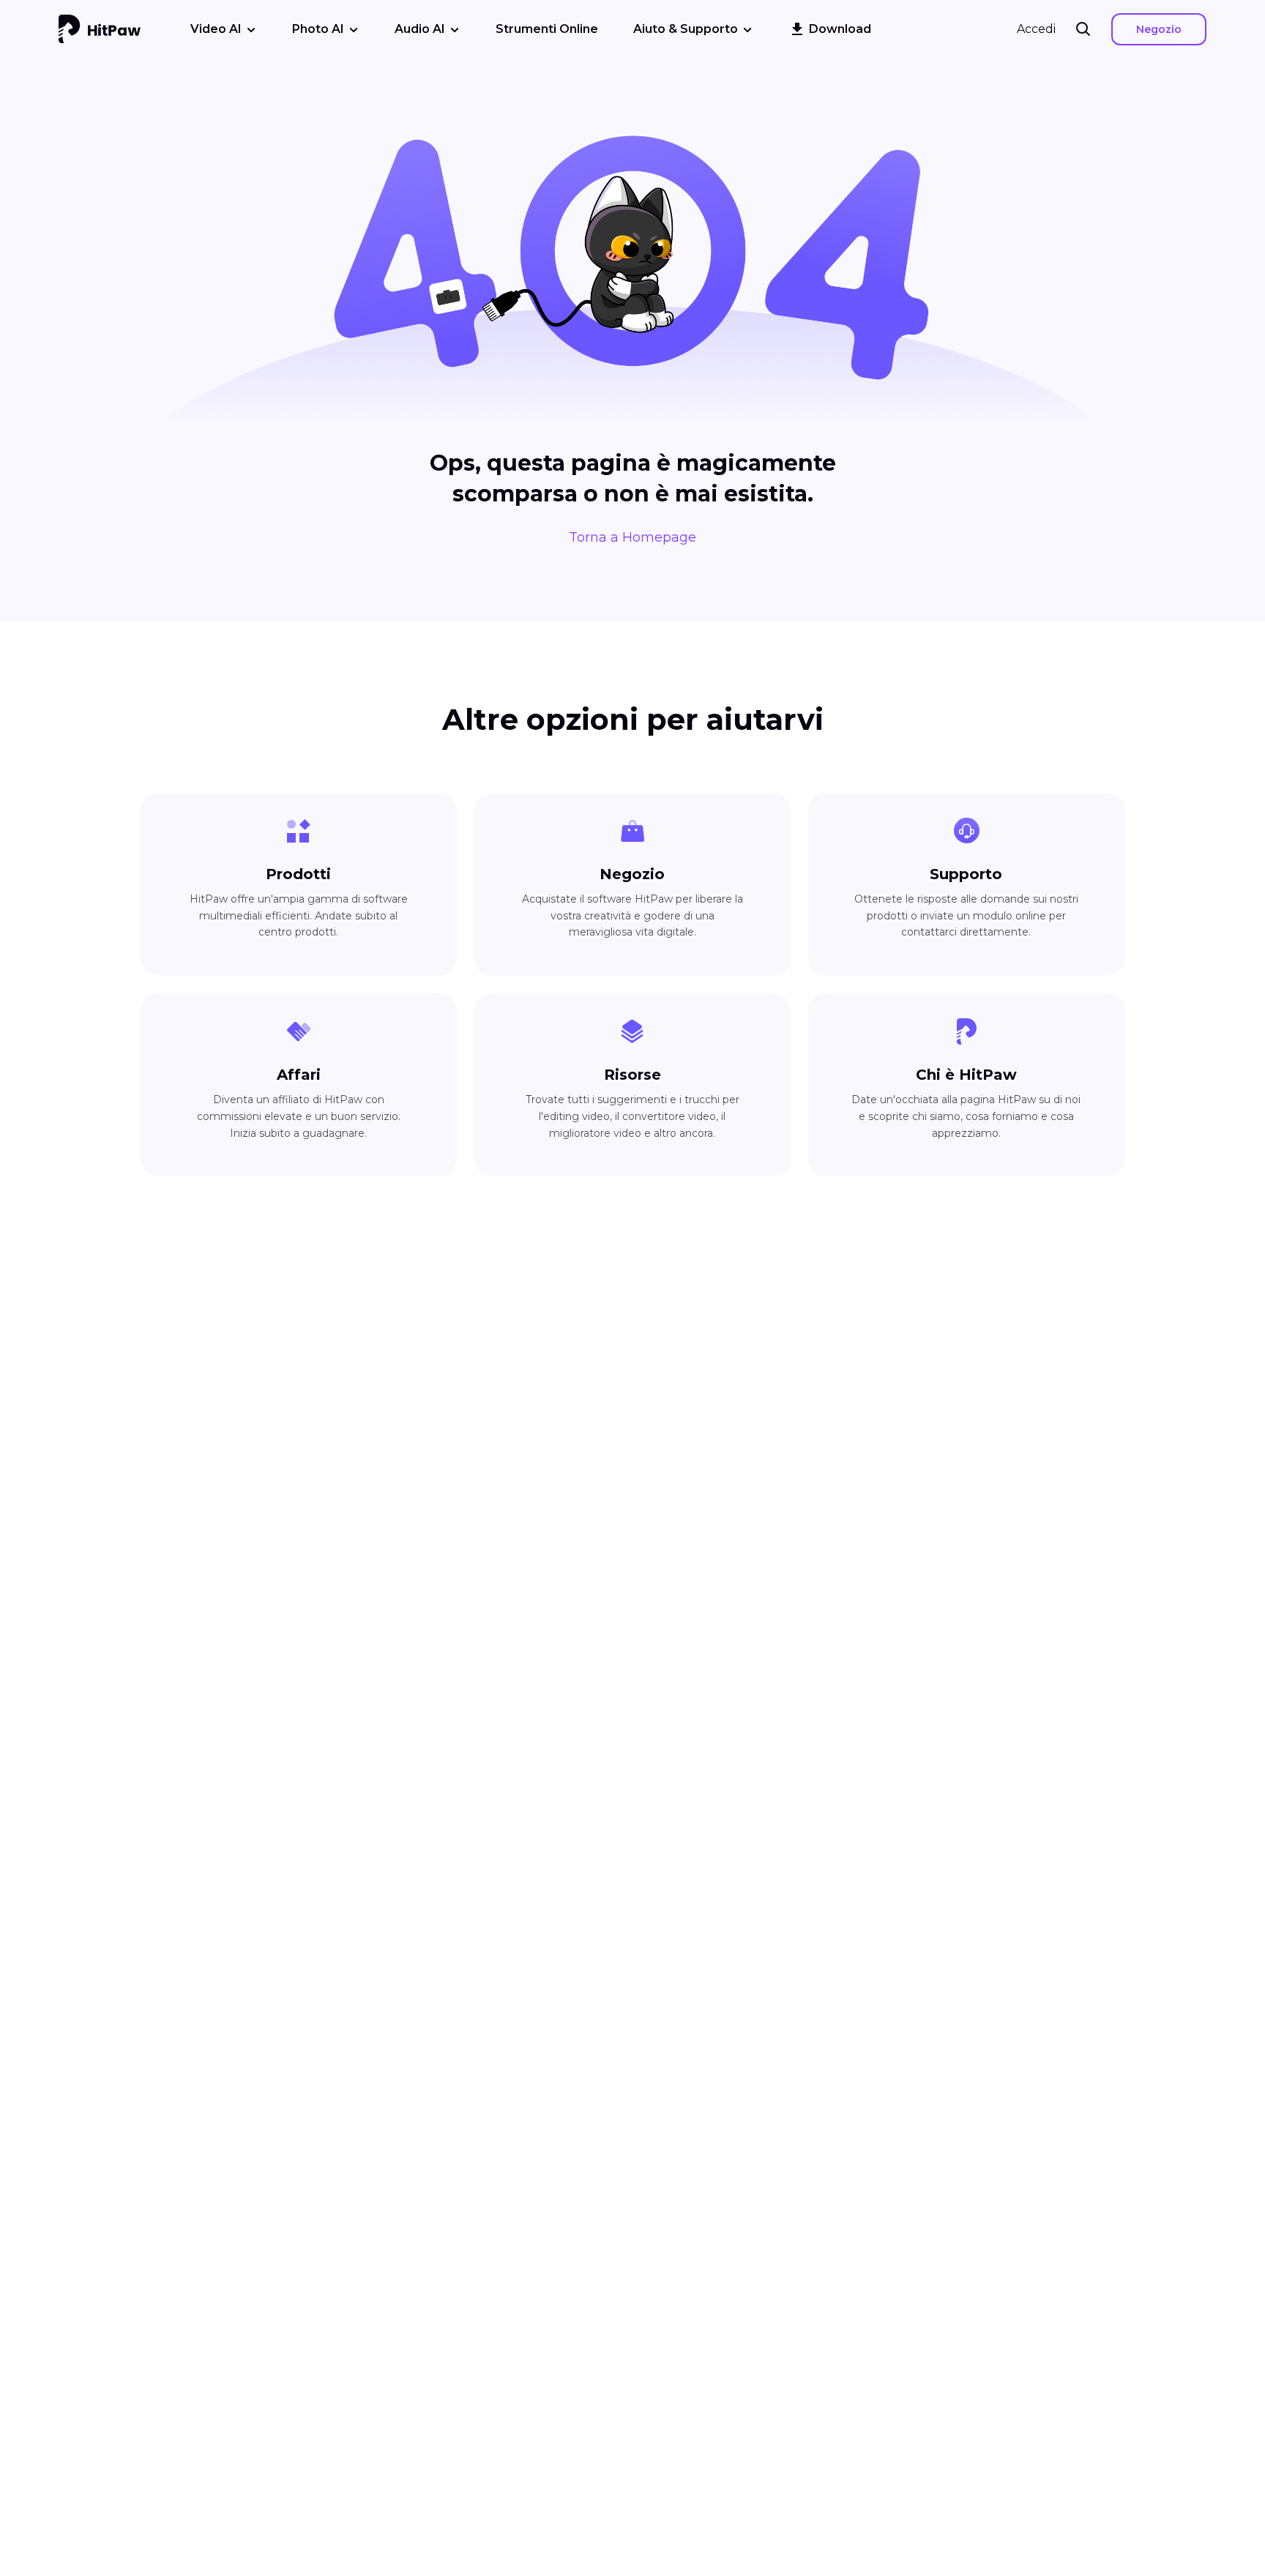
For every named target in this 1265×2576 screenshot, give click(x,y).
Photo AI (318, 29)
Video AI (216, 29)
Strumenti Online (547, 29)
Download (840, 29)
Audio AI (420, 29)
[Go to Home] (100, 29)
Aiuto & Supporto (686, 29)
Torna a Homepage (632, 537)
